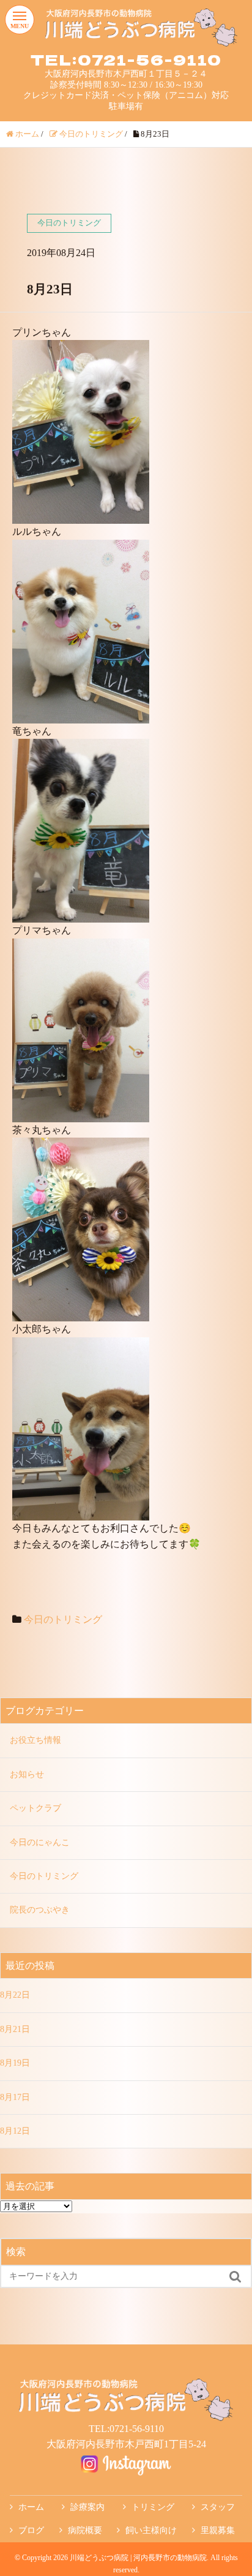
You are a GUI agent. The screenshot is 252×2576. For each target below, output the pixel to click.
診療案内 (87, 2507)
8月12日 (15, 2131)
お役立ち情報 (35, 1740)
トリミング (153, 2507)
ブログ (31, 2530)
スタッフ (218, 2507)
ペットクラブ (35, 1808)
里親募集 (218, 2530)
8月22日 (15, 1995)
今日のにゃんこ (40, 1842)
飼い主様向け (151, 2530)
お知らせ (27, 1774)
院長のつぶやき (40, 1910)
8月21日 (15, 2029)
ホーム (31, 2507)
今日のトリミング (63, 1619)
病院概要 (85, 2530)
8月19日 (15, 2063)
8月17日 (15, 2097)
